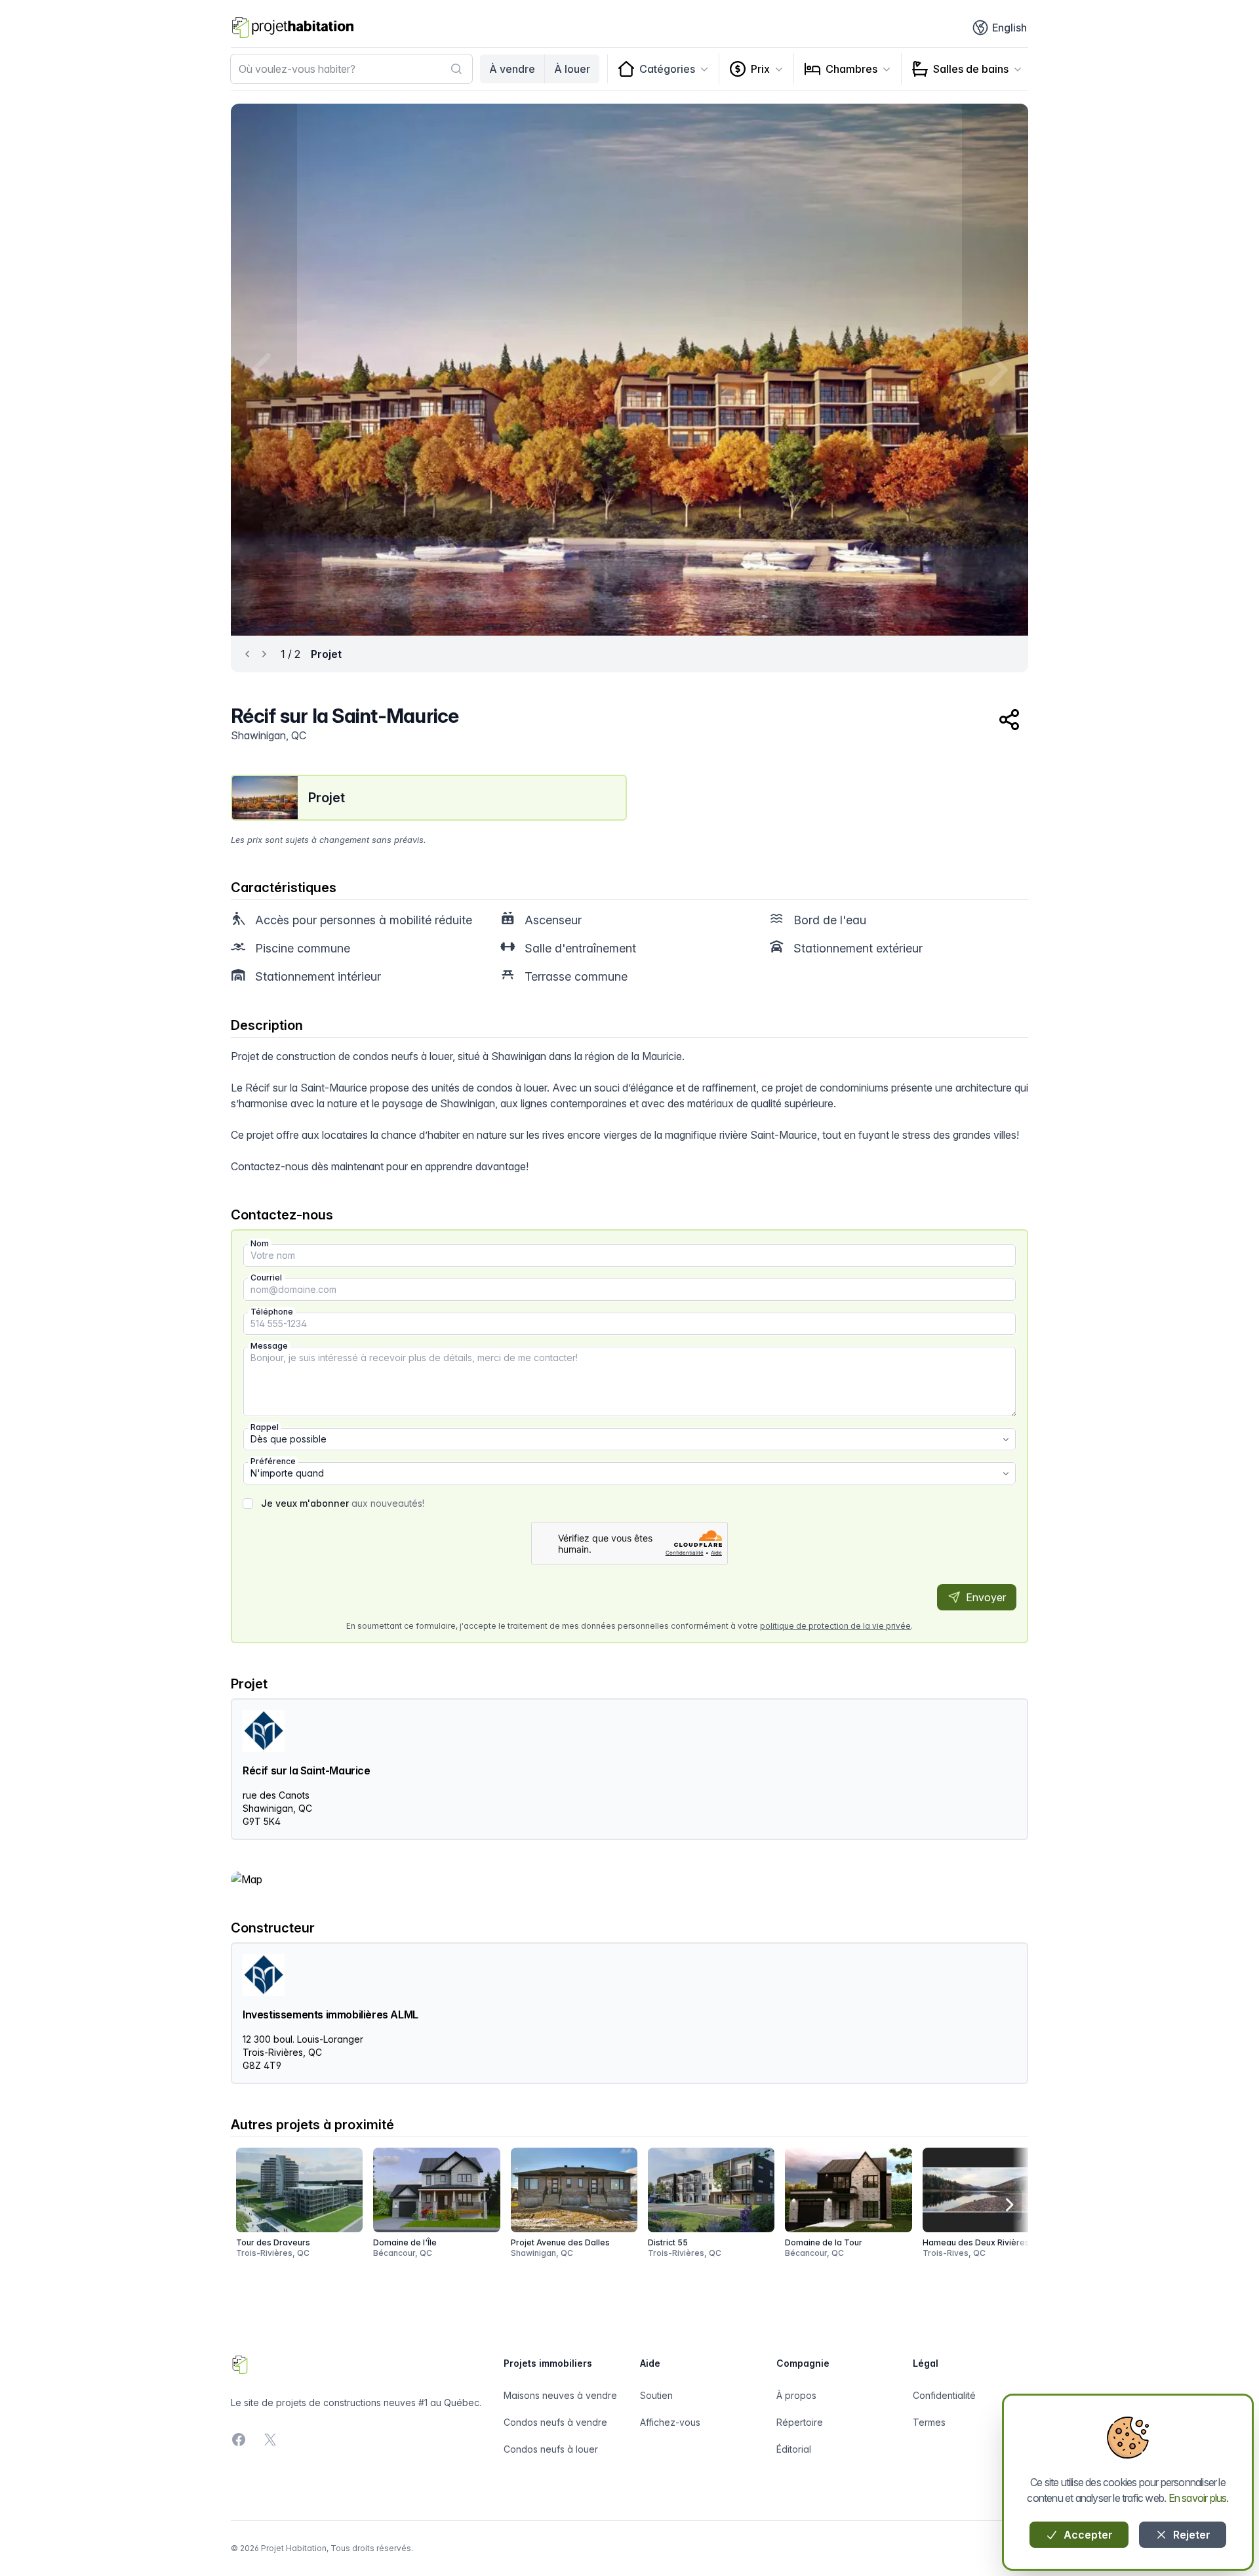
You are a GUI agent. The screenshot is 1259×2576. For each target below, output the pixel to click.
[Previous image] (264, 370)
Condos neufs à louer (551, 2449)
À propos (796, 2395)
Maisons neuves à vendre (560, 2395)
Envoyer (985, 1597)
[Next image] (995, 370)
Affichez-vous (670, 2422)
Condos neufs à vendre (555, 2422)
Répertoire (800, 2422)
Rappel (265, 1427)
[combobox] (351, 69)
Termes (929, 2422)
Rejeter (1190, 2535)
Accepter (1087, 2535)
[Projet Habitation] (293, 28)
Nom (260, 1243)
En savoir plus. (1199, 2498)
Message (269, 1346)
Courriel (266, 1278)
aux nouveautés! (343, 1503)
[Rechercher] (456, 69)
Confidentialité (944, 2395)
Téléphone (272, 1312)
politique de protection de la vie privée (835, 1626)
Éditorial (794, 2449)
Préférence (273, 1461)
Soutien (656, 2395)
